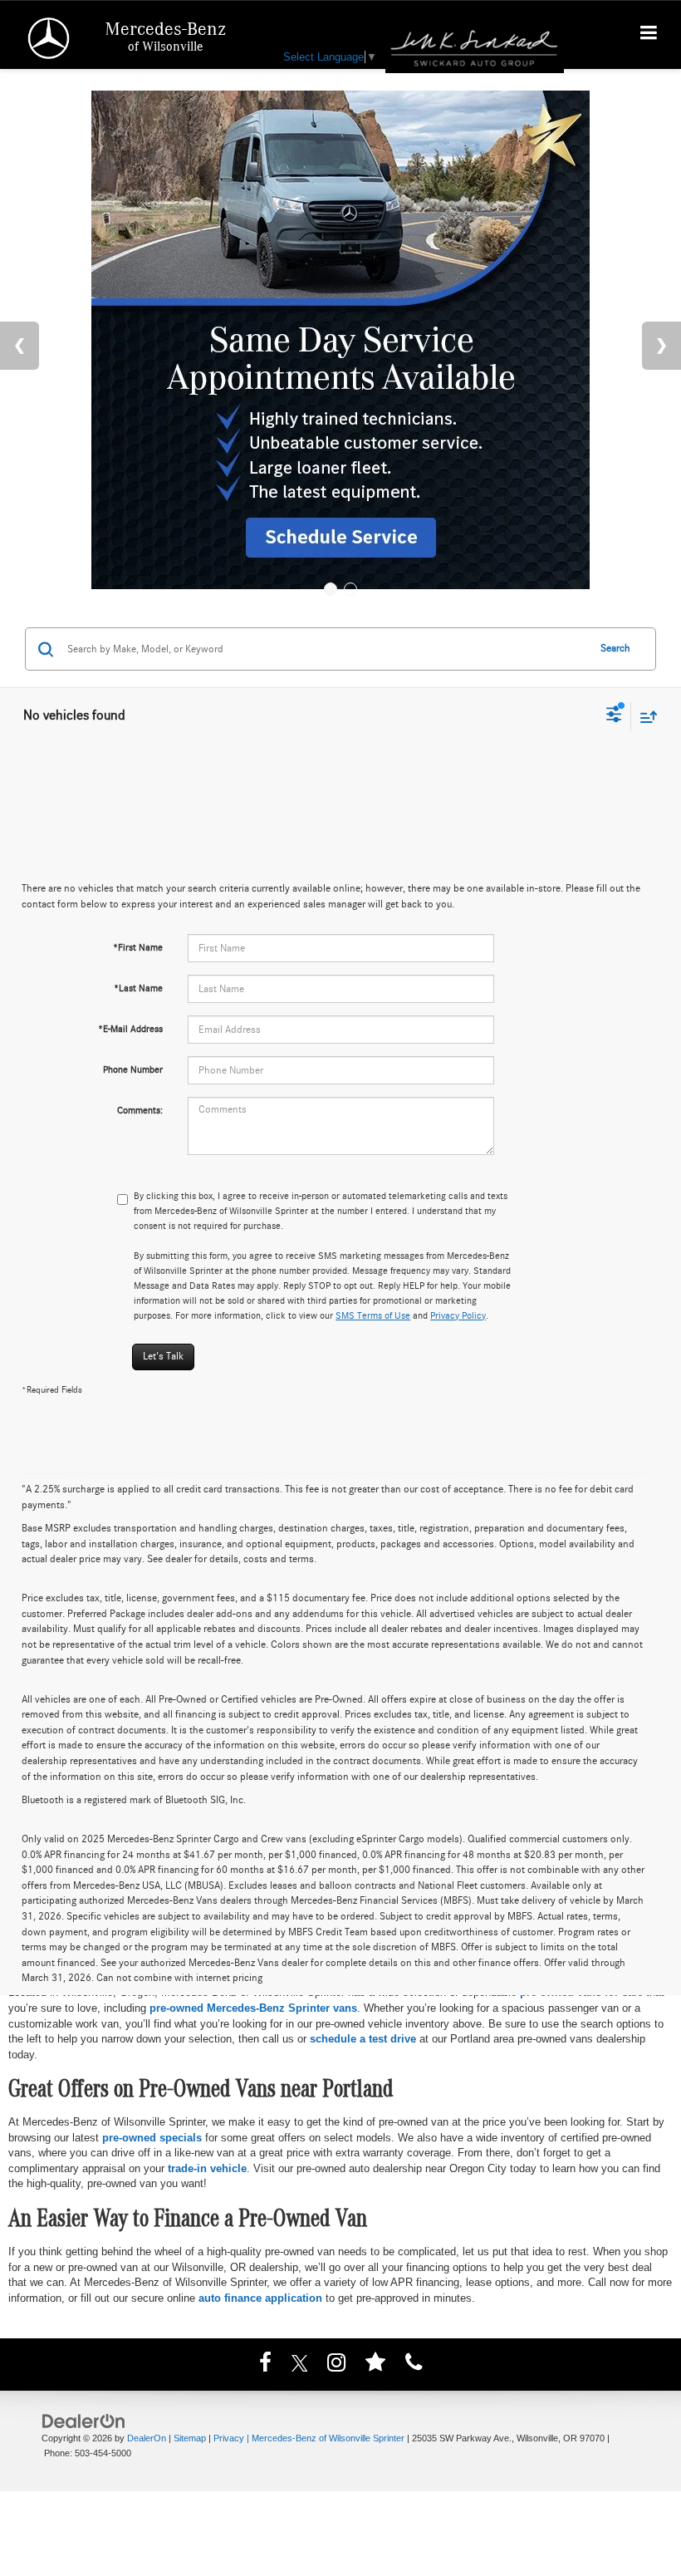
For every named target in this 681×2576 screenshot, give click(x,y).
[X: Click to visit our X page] (300, 2365)
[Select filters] (614, 716)
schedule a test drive (363, 2039)
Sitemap (190, 2438)
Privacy (229, 2438)
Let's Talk (163, 1357)
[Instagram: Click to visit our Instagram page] (336, 2365)
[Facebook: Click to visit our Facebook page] (265, 2365)
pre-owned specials (152, 2138)
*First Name (138, 947)
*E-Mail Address (130, 1029)
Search (615, 649)
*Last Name (138, 988)
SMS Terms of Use (373, 1315)
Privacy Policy (458, 1315)
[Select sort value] (644, 717)
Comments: (140, 1110)
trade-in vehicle (207, 2168)
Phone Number (133, 1069)
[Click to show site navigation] (649, 35)
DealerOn (147, 2438)
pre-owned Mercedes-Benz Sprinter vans (253, 2008)
